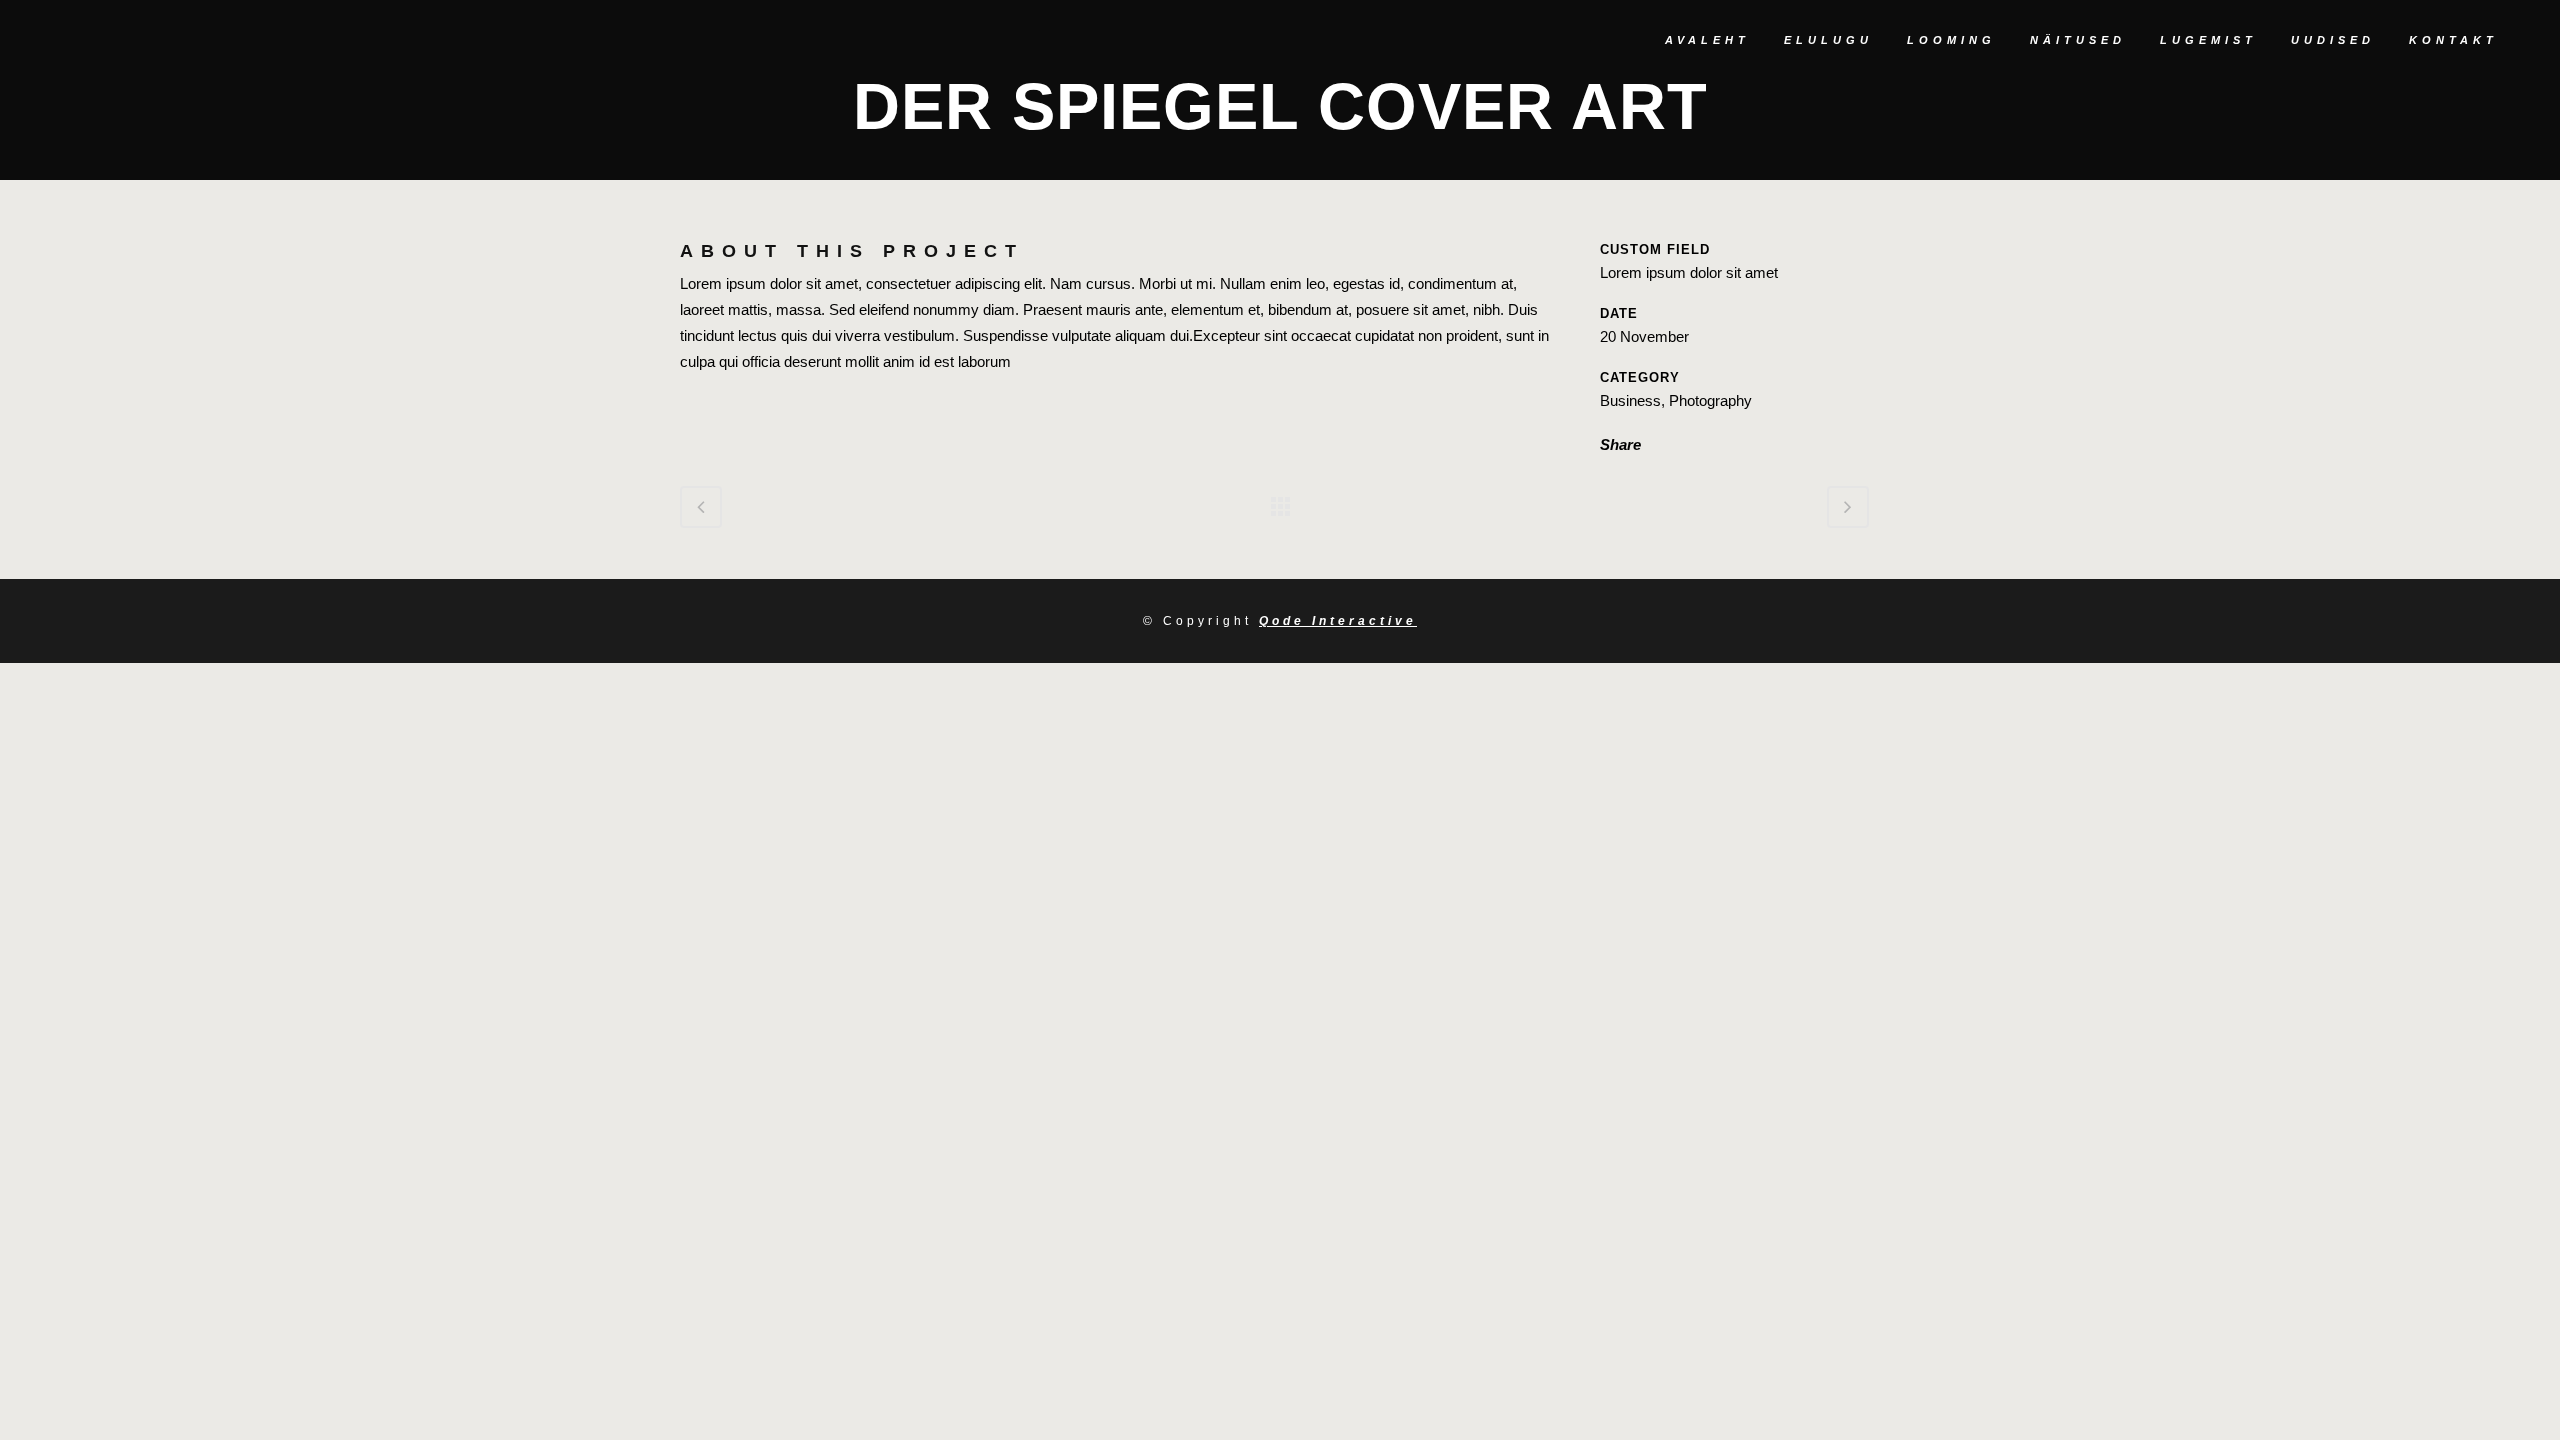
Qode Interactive (1338, 621)
